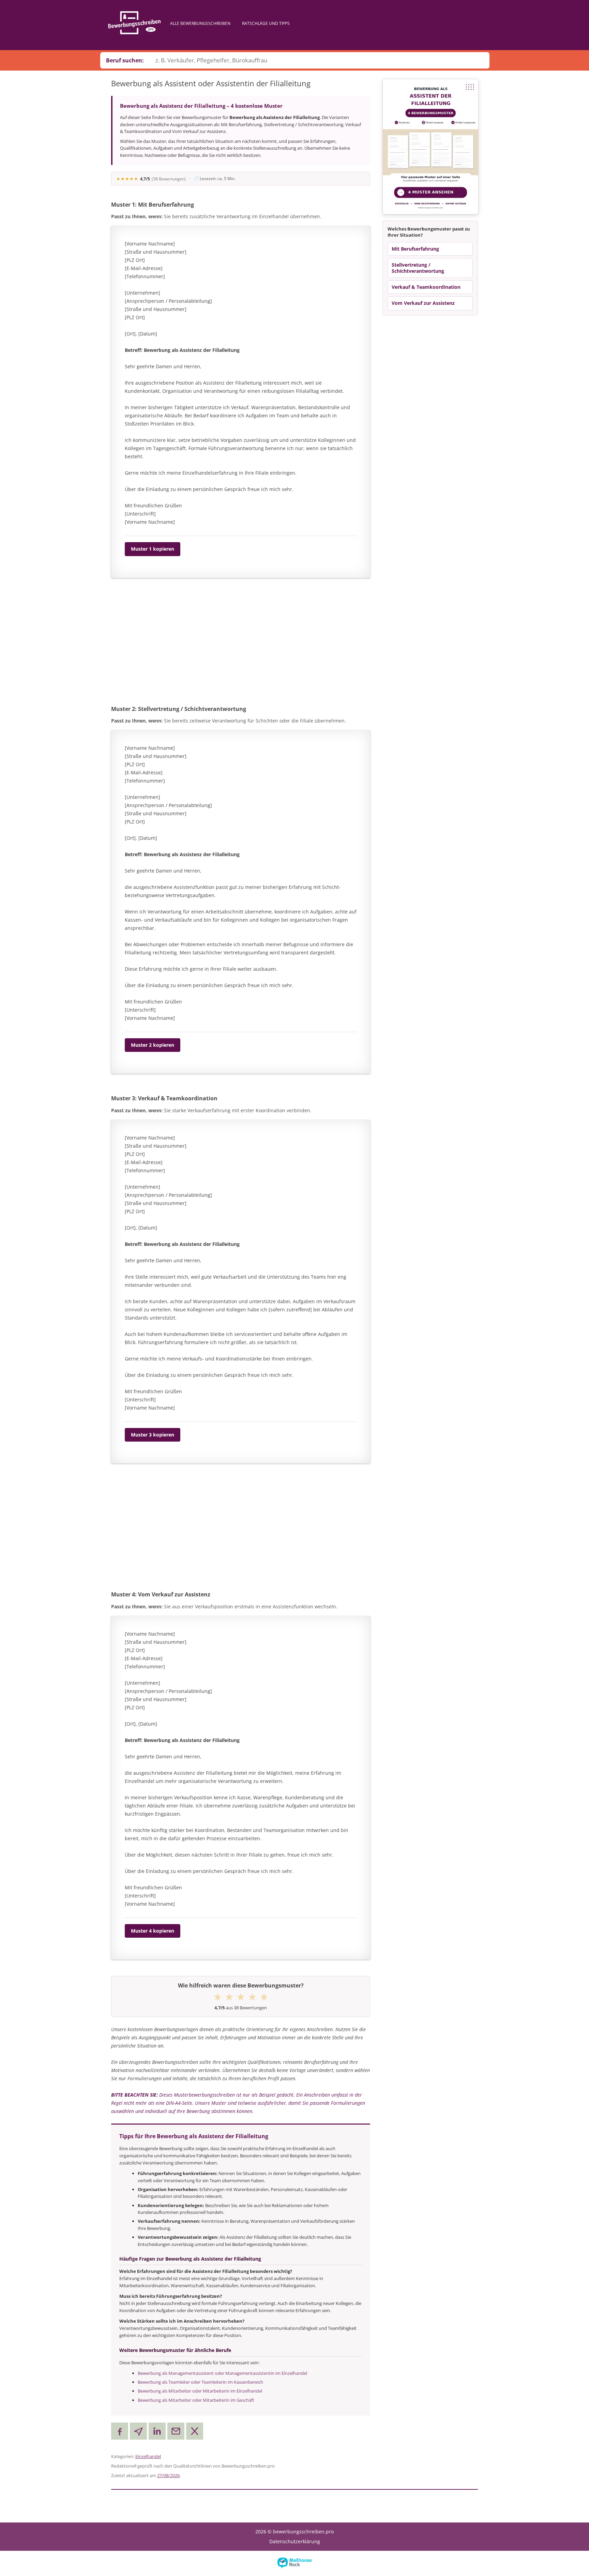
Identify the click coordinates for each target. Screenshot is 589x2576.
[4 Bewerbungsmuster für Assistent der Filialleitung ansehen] (431, 147)
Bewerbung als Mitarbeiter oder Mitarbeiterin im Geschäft (196, 2400)
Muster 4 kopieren (153, 1931)
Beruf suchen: (125, 60)
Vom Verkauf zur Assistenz (423, 303)
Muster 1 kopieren (153, 549)
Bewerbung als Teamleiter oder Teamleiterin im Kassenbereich (200, 2382)
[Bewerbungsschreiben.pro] (134, 23)
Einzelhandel (148, 2456)
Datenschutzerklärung (295, 2541)
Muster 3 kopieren (153, 1435)
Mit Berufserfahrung (415, 249)
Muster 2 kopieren (153, 1045)
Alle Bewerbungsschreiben (200, 23)
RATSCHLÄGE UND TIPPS (266, 23)
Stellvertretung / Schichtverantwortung (418, 268)
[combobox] (319, 60)
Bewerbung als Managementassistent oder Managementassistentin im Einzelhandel (222, 2373)
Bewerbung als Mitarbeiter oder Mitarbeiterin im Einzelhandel (200, 2391)
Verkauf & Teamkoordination (426, 287)
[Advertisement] (241, 642)
